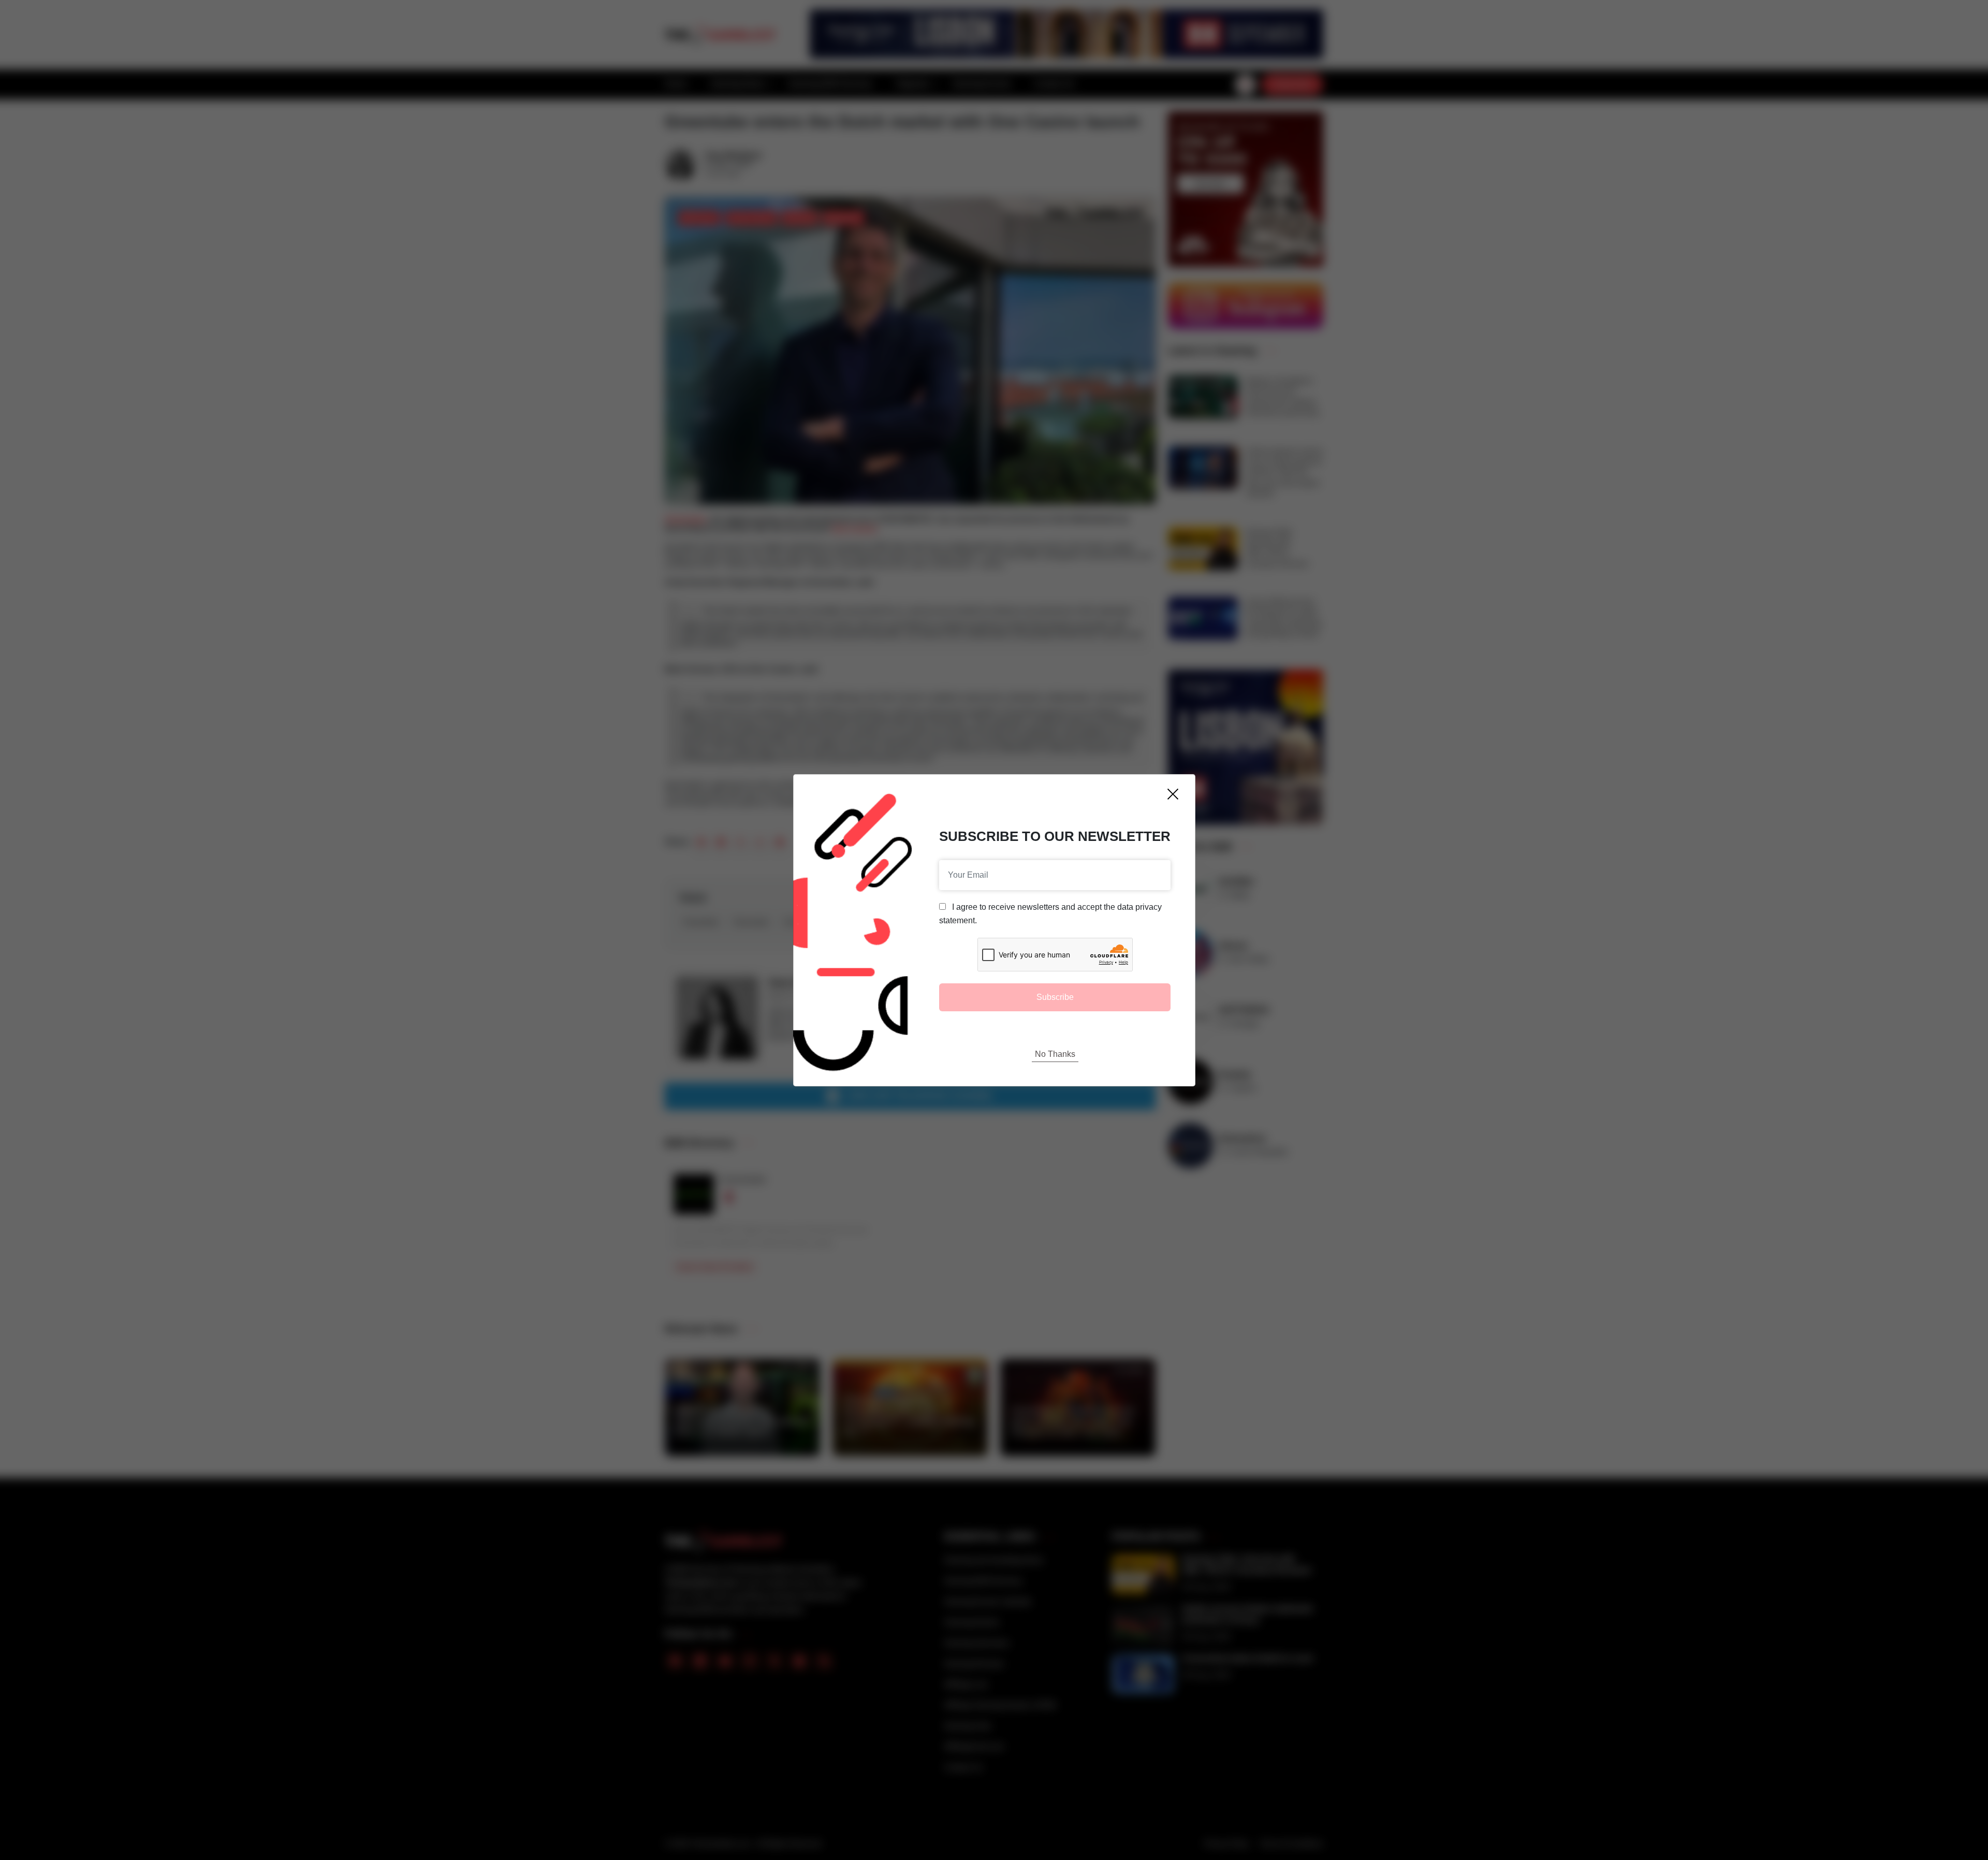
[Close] (1173, 794)
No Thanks (1055, 1054)
